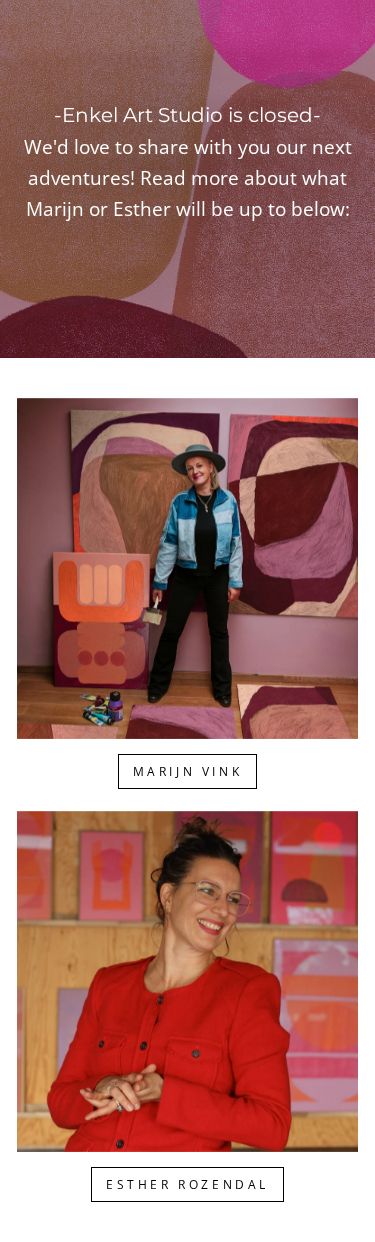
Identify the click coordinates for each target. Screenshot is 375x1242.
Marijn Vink (188, 771)
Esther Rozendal (187, 1184)
